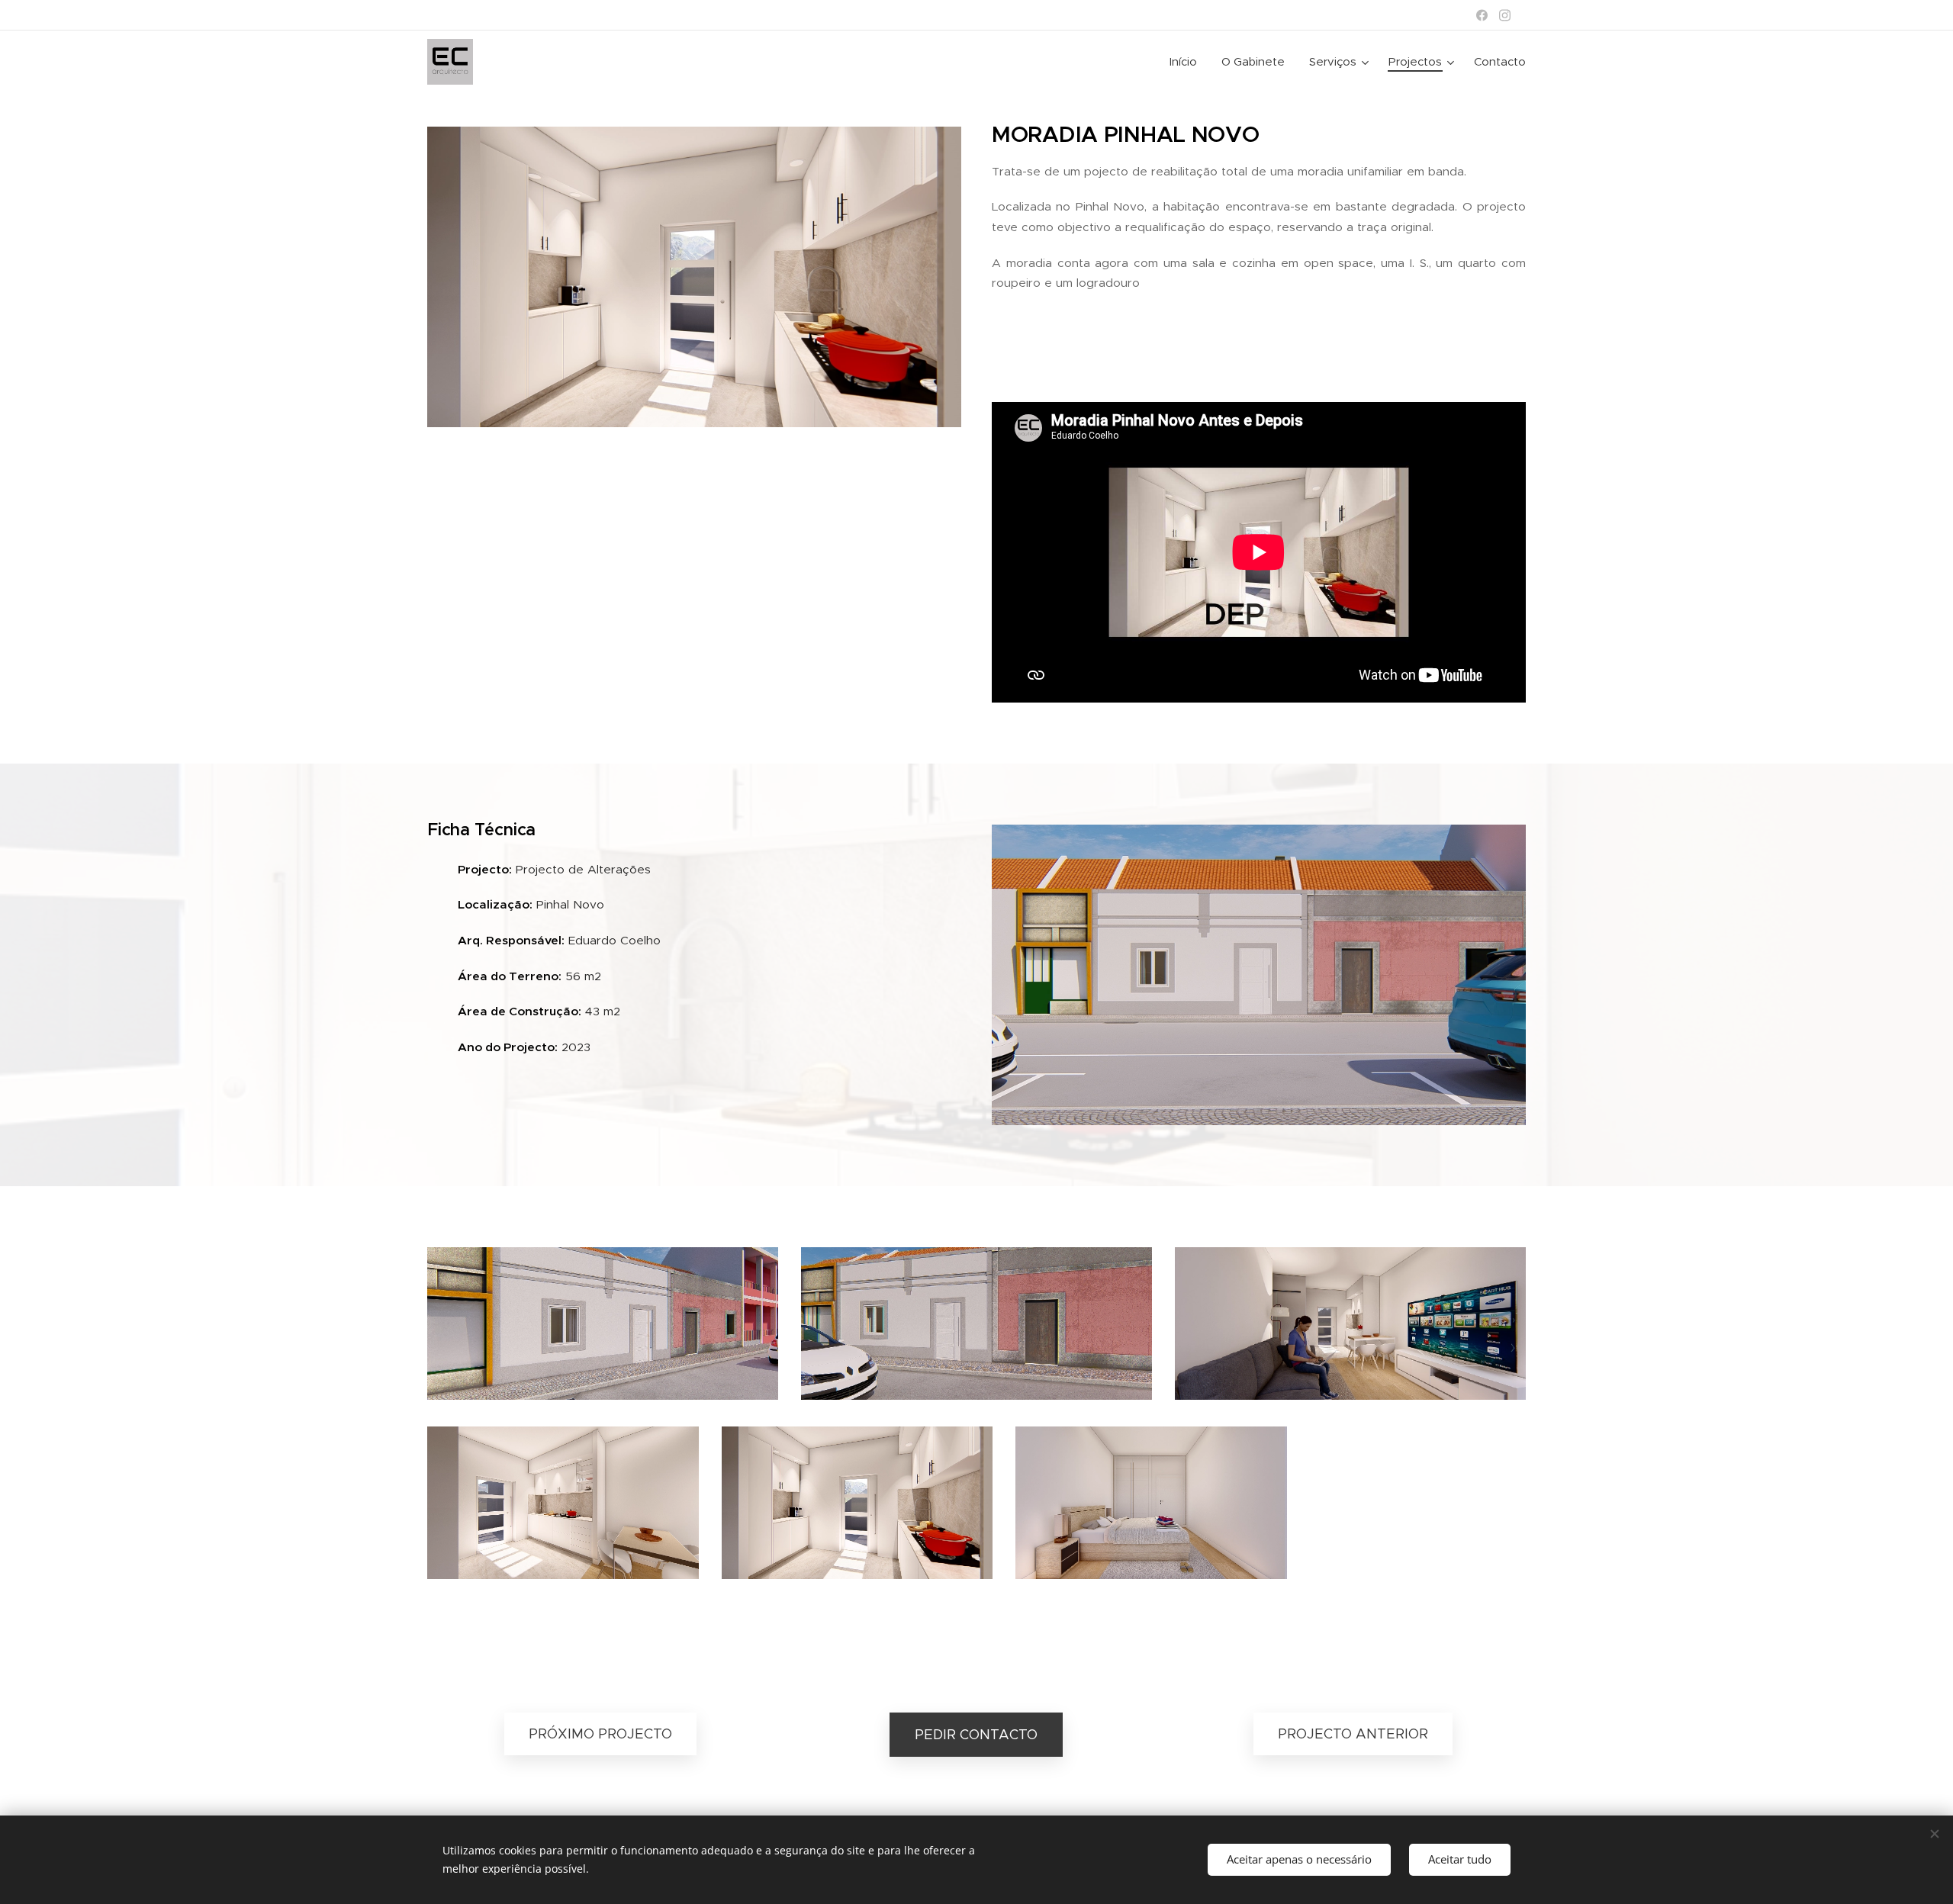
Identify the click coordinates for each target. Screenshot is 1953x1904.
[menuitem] (1187, 62)
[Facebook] (1482, 15)
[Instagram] (1505, 15)
